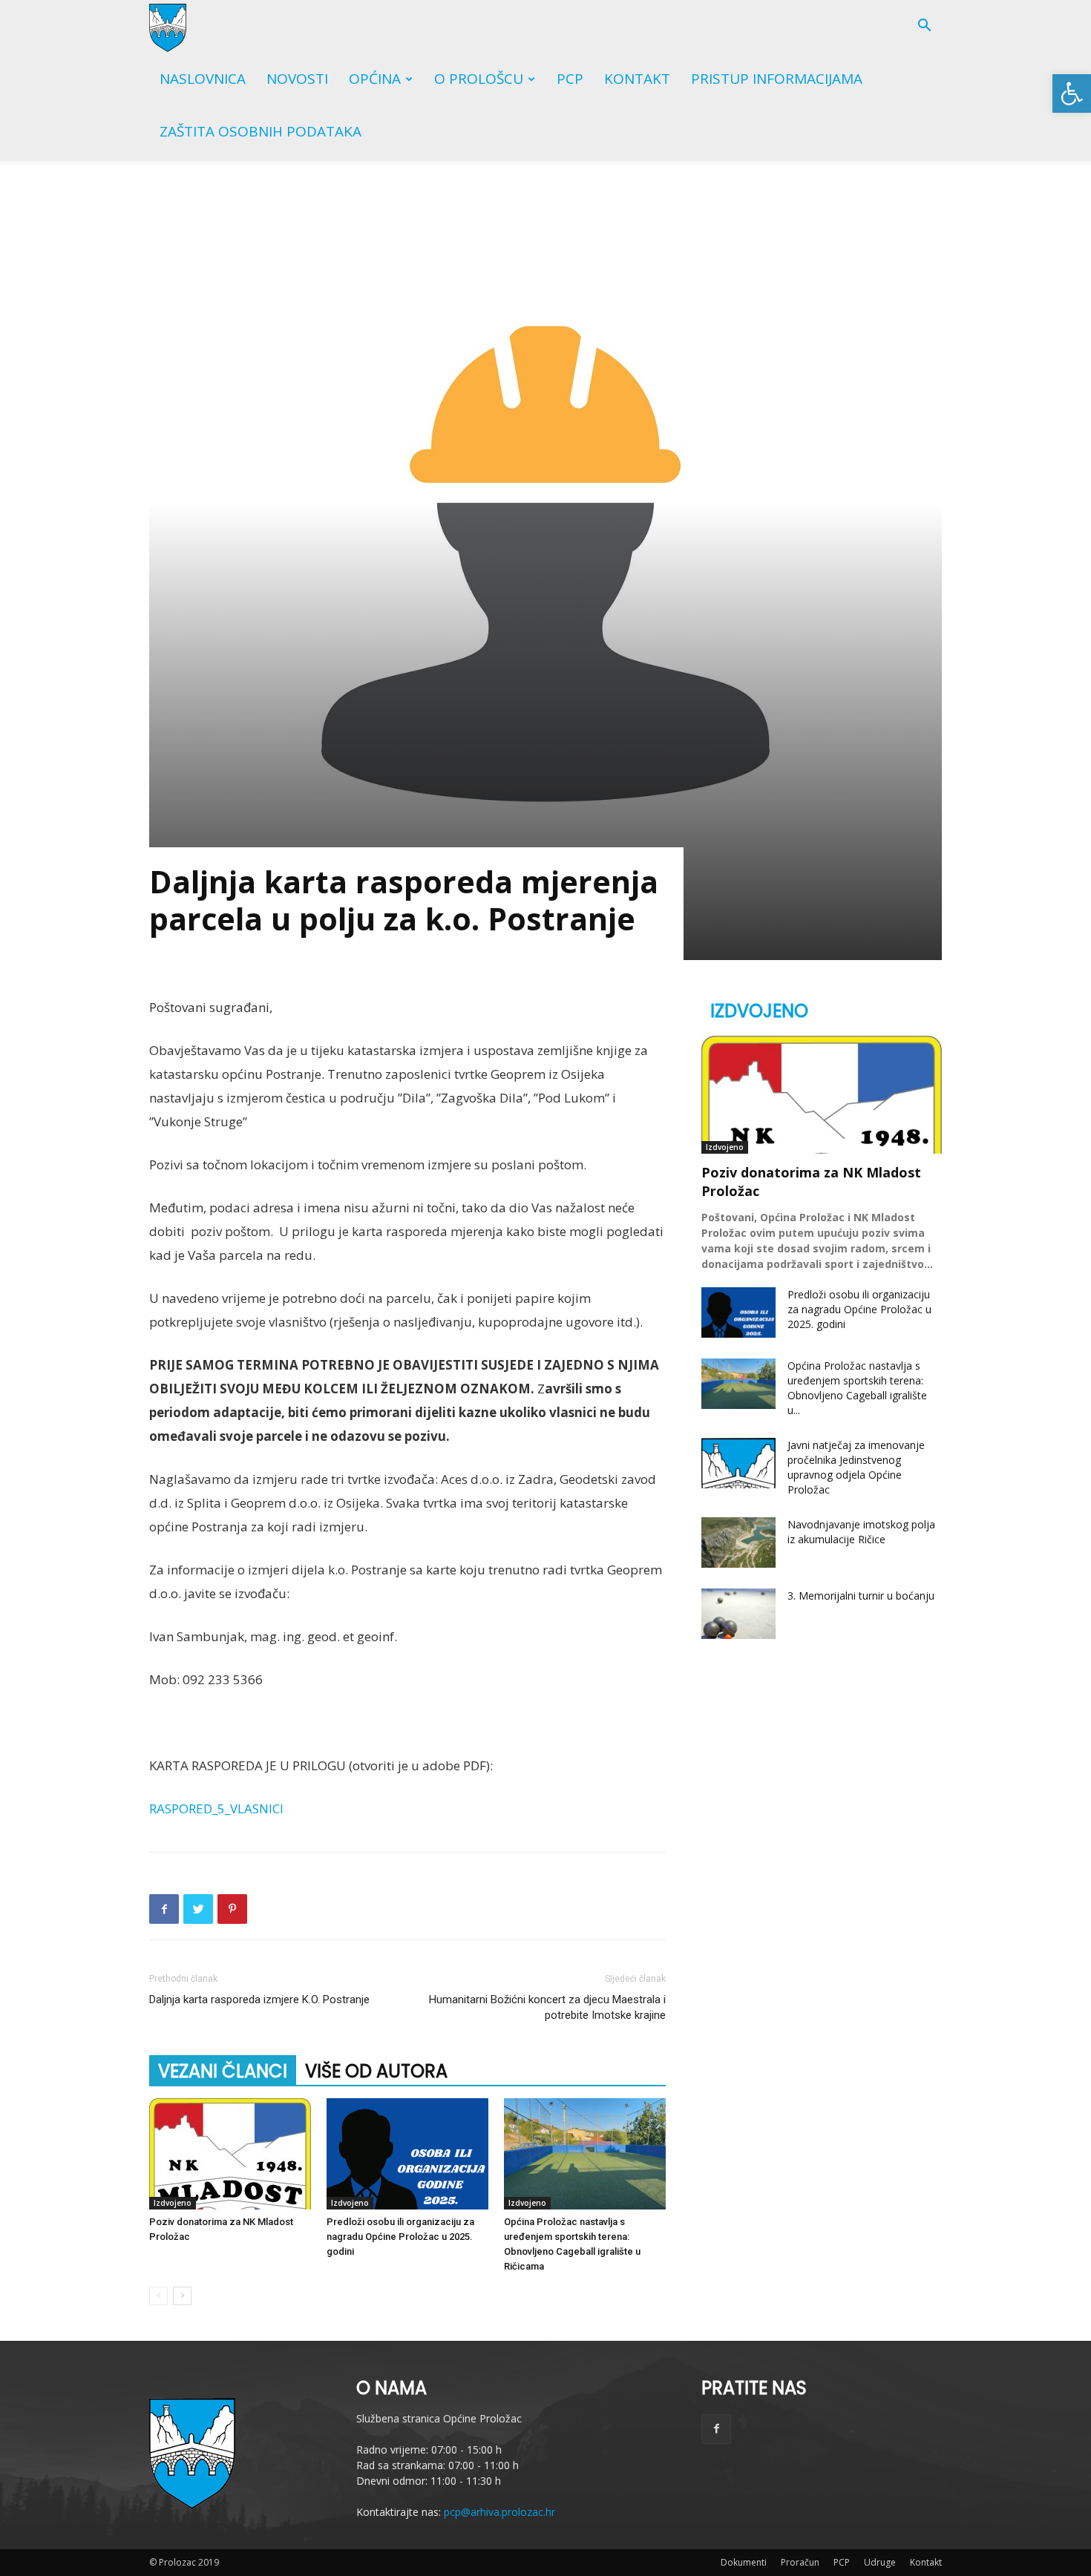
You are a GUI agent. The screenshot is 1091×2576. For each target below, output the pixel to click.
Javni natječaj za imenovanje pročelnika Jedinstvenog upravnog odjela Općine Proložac (856, 1467)
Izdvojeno (173, 2203)
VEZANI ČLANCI (223, 2071)
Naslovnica (203, 79)
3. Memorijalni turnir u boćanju (861, 1596)
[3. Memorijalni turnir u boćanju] (738, 1614)
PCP (570, 79)
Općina (375, 79)
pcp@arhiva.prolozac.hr (499, 2512)
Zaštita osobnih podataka (261, 131)
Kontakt (637, 79)
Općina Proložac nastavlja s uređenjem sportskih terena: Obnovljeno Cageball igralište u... (857, 1388)
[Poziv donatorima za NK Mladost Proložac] (230, 2154)
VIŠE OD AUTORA (376, 2071)
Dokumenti (744, 2562)
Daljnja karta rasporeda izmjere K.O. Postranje (259, 2000)
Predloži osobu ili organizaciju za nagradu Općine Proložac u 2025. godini (400, 2237)
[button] (1072, 93)
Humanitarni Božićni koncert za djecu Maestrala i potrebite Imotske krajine (547, 2007)
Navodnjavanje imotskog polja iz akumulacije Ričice (861, 1532)
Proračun (800, 2562)
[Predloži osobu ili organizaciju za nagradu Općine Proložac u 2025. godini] (407, 2154)
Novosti (297, 79)
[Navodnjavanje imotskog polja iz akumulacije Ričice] (738, 1543)
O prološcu (479, 79)
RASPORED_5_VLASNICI (216, 1808)
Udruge (880, 2562)
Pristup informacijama (777, 79)
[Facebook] (716, 2429)
